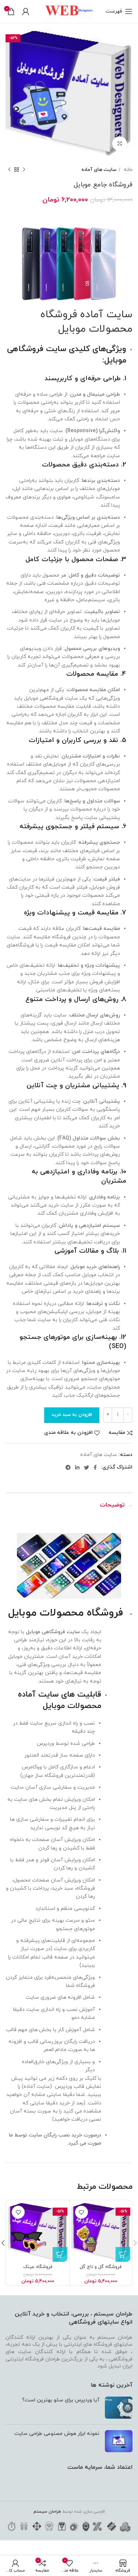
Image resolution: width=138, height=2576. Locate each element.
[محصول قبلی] (24, 169)
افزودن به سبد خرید (72, 1415)
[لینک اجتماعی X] (86, 1467)
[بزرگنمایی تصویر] (120, 144)
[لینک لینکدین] (77, 1467)
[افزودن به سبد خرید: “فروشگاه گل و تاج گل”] (123, 2254)
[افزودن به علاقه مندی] (82, 2212)
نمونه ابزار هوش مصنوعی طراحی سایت (57, 2434)
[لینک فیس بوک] (95, 1467)
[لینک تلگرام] (68, 1467)
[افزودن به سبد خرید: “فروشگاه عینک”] (60, 2254)
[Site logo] (69, 11)
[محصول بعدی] (9, 169)
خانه (127, 170)
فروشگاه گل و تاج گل (101, 2267)
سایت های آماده (99, 170)
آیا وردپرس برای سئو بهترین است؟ (61, 2400)
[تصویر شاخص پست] (119, 2408)
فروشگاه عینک (38, 2267)
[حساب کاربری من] (26, 11)
